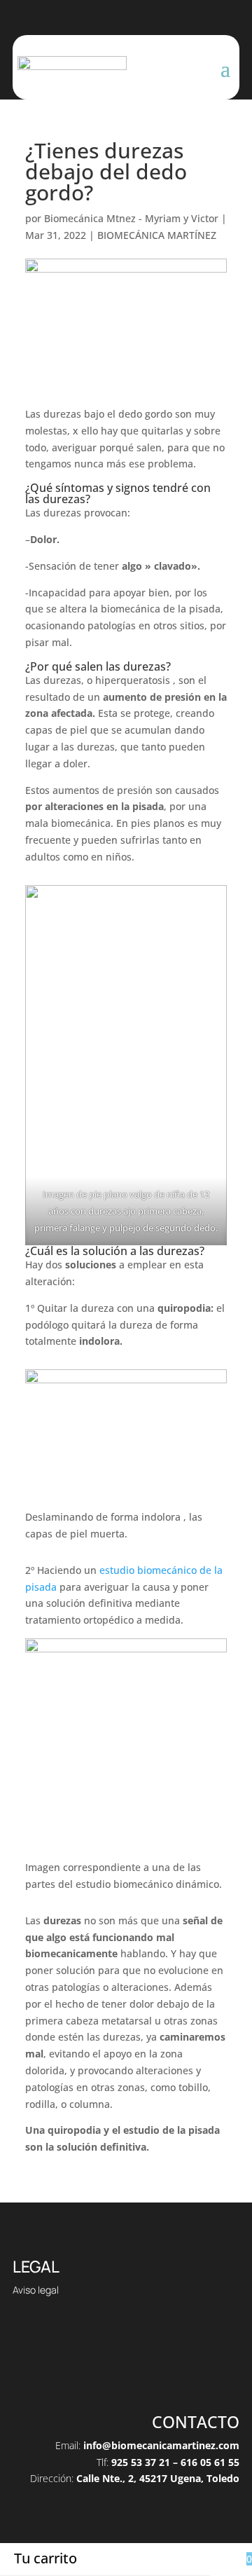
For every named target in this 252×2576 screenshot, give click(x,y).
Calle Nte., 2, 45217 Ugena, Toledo (158, 2478)
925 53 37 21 (141, 2462)
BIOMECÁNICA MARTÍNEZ (157, 235)
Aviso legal (36, 2290)
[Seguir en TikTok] (98, 2376)
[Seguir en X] (126, 2376)
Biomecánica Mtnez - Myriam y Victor (131, 218)
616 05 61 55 (210, 2462)
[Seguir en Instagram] (154, 2376)
